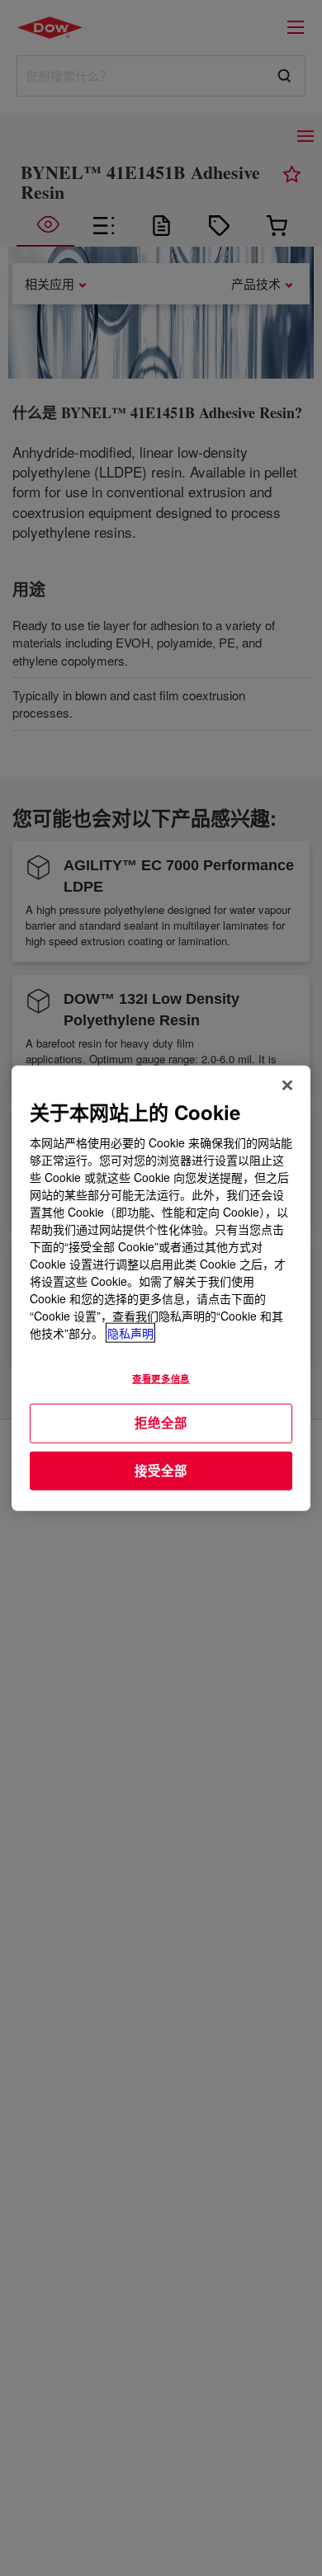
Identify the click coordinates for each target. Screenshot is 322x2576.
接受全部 (161, 1470)
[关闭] (287, 1085)
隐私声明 (130, 1333)
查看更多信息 (161, 1378)
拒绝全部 (161, 1423)
